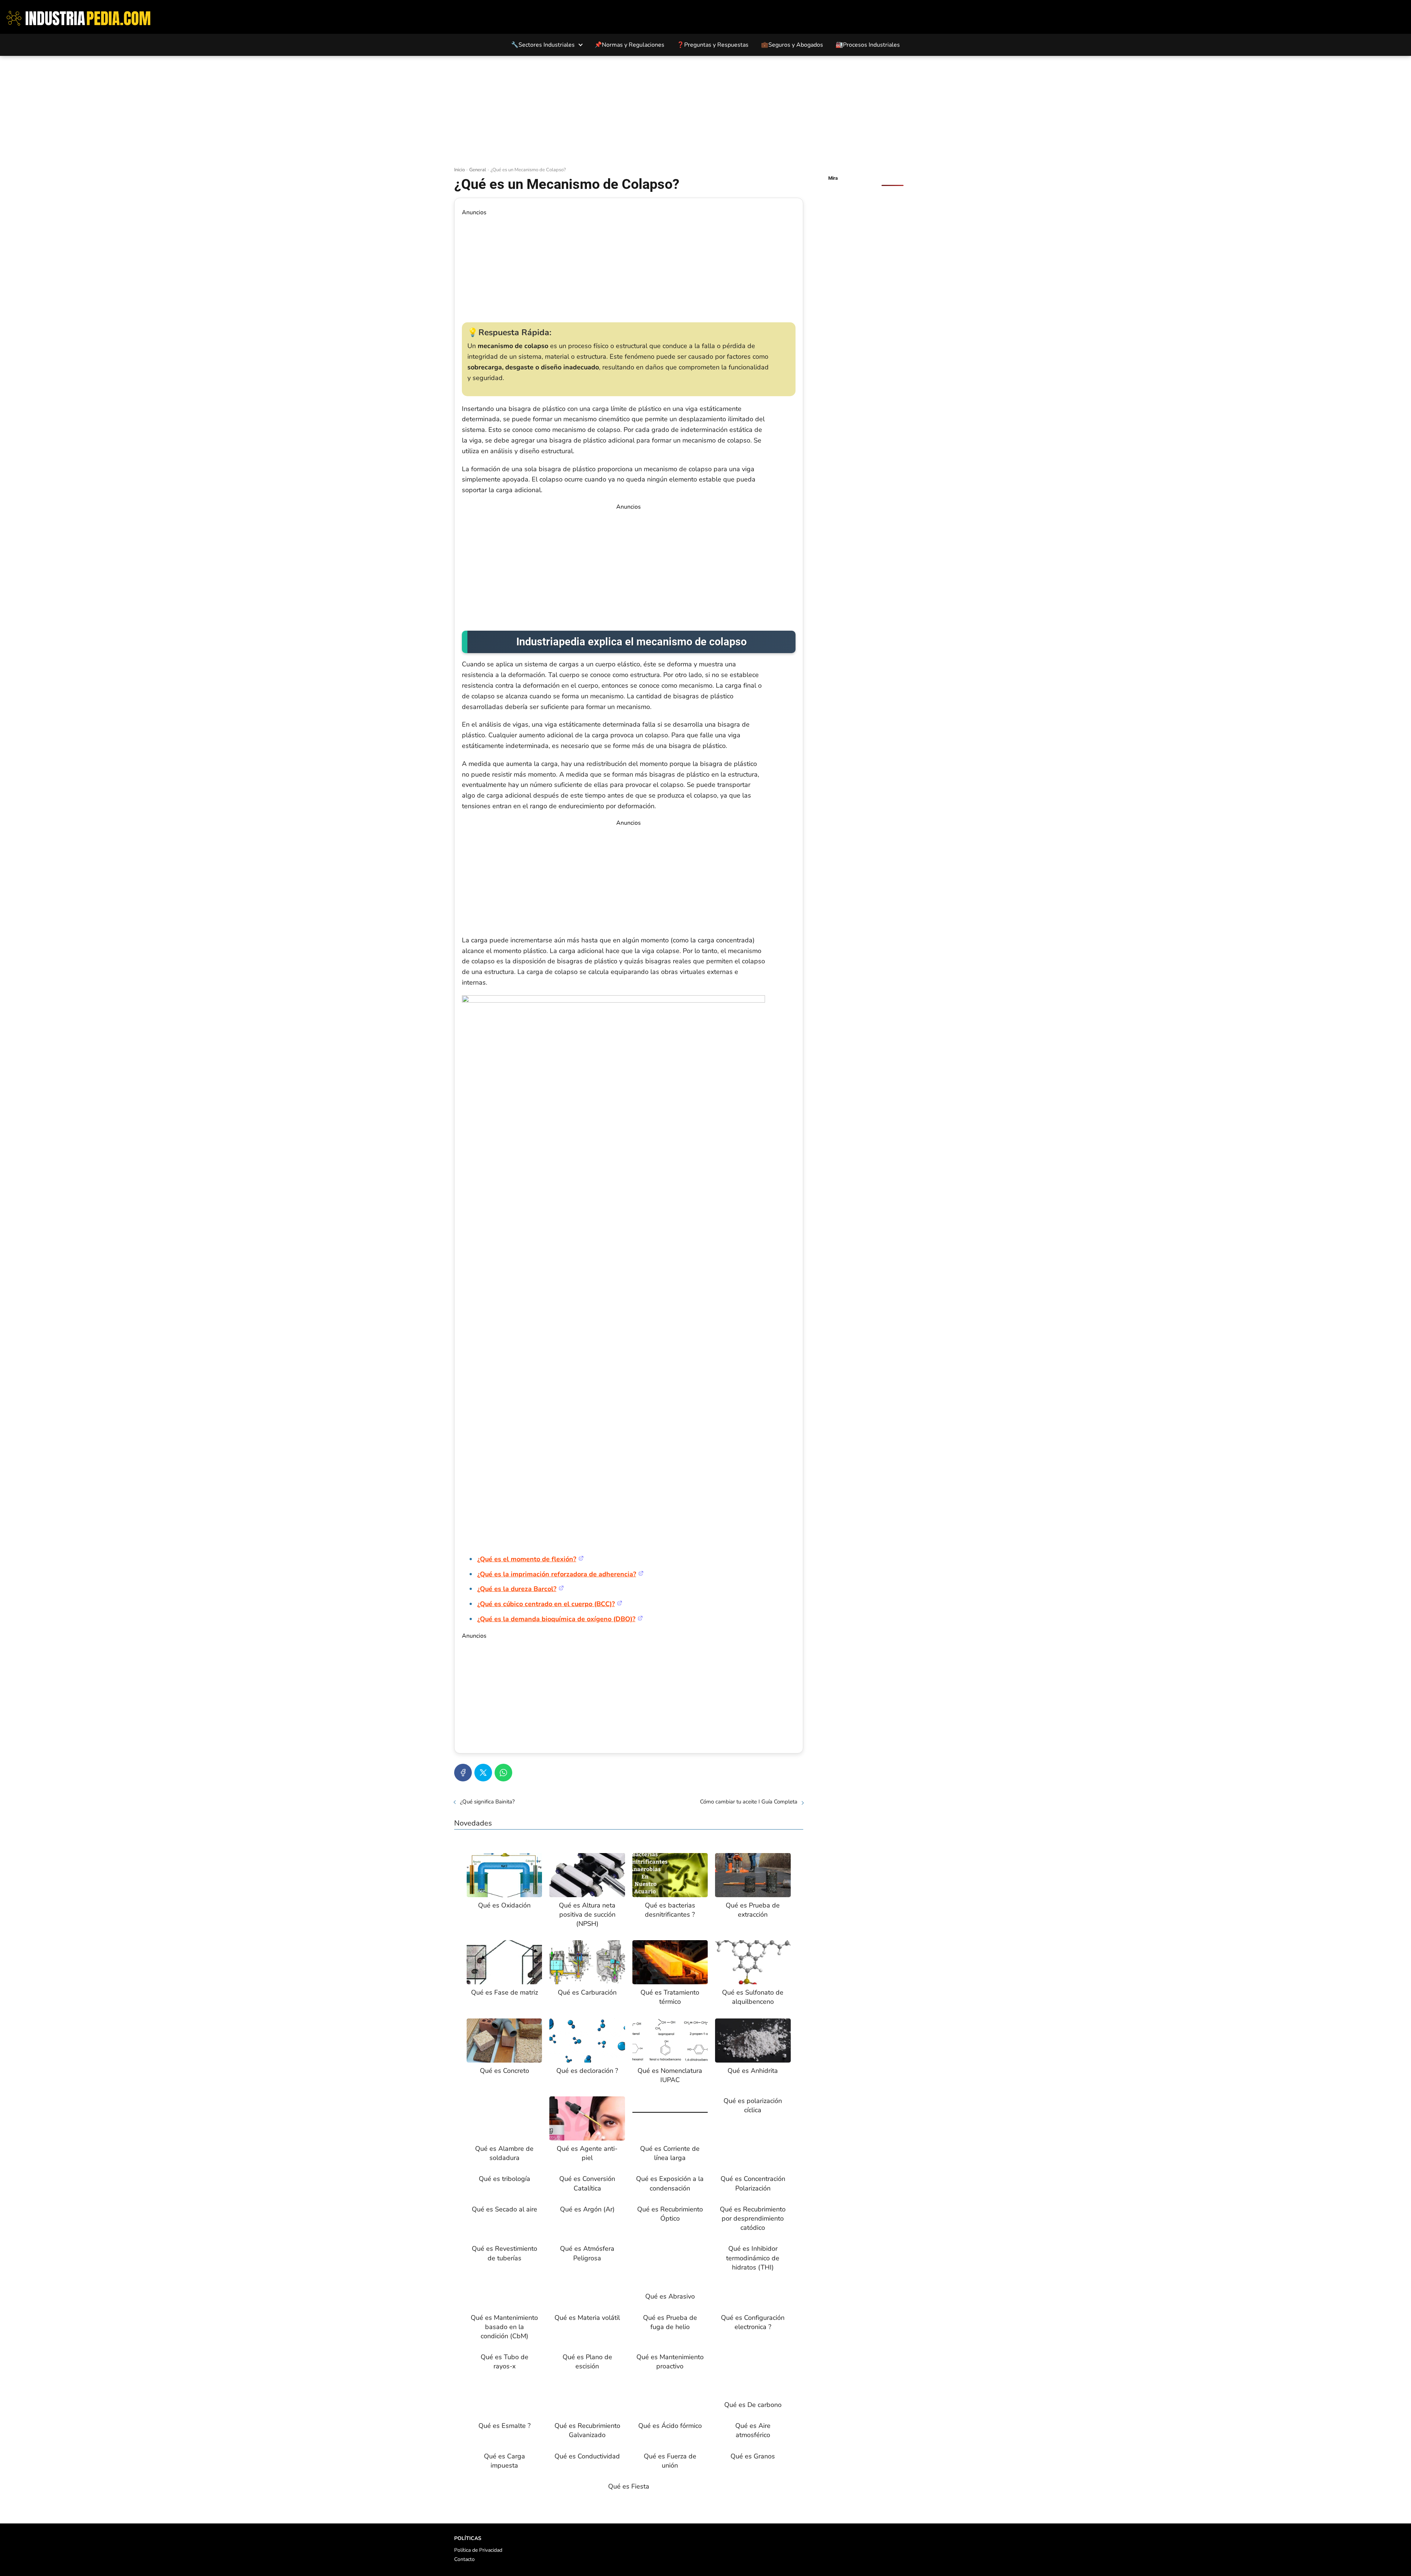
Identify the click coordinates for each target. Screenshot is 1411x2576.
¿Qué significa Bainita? (487, 1802)
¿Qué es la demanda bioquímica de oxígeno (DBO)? (556, 1619)
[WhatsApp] (503, 1773)
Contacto (464, 2559)
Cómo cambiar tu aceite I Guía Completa (749, 1802)
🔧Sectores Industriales (543, 45)
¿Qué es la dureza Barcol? (517, 1589)
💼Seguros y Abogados (792, 45)
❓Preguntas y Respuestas (713, 45)
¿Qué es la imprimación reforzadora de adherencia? (557, 1574)
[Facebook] (463, 1773)
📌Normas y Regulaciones (629, 45)
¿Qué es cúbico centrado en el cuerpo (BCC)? (546, 1604)
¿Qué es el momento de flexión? (527, 1559)
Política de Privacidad (478, 2550)
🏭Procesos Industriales (868, 45)
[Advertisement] (705, 111)
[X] (483, 1773)
